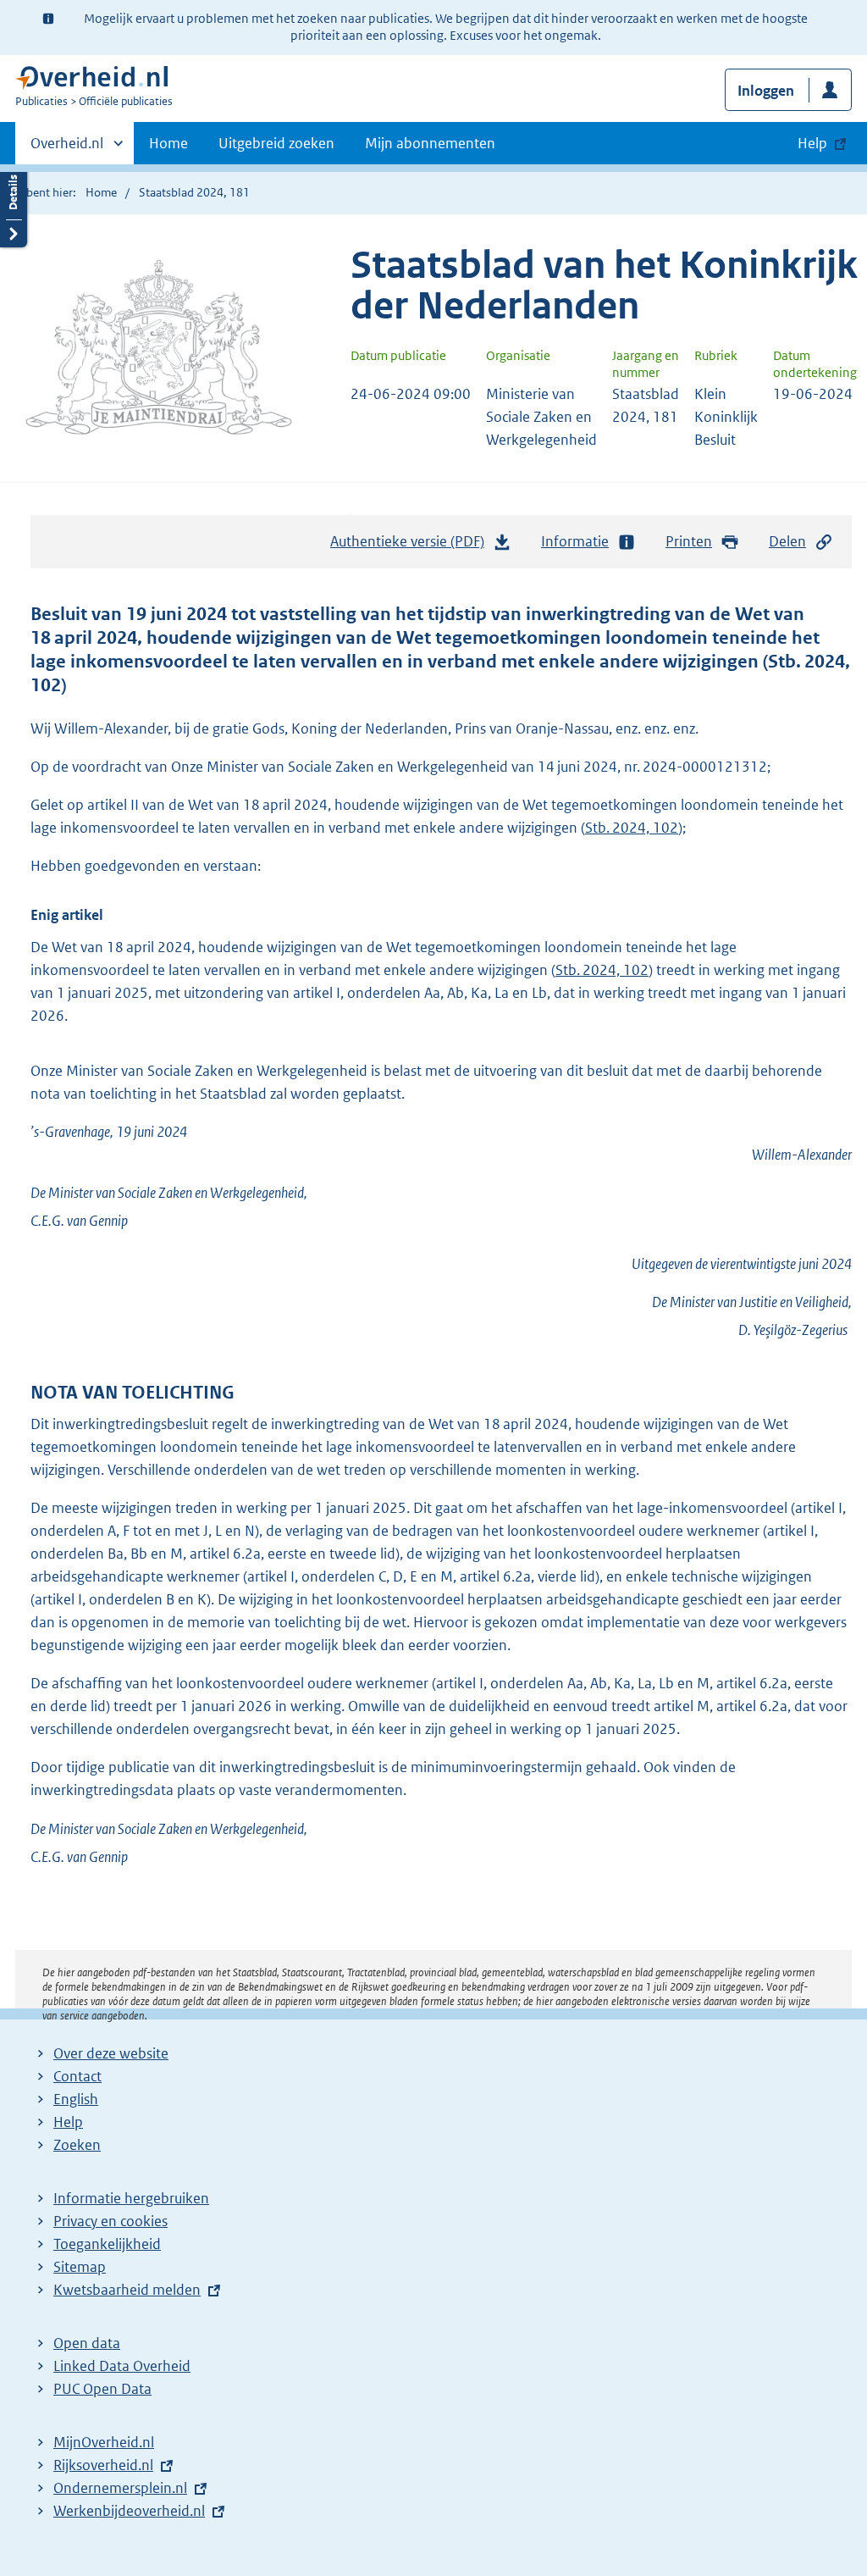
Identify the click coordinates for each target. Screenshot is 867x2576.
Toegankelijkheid (107, 2244)
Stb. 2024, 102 (632, 828)
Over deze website (111, 2053)
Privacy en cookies (110, 2221)
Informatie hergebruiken (131, 2198)
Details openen (14, 205)
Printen (689, 541)
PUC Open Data (102, 2389)
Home (168, 143)
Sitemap (80, 2267)
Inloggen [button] (766, 91)
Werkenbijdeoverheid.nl (129, 2511)
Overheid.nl (67, 149)
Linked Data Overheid (122, 2366)
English (76, 2099)
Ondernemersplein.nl (120, 2488)
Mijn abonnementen (430, 143)
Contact (77, 2076)
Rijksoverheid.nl (103, 2465)
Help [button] (812, 143)
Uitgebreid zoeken (276, 143)
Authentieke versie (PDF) (412, 546)
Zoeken (77, 2145)
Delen (787, 541)
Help (68, 2122)
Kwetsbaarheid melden (127, 2290)
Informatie (575, 541)
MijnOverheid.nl (104, 2442)
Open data (87, 2343)
